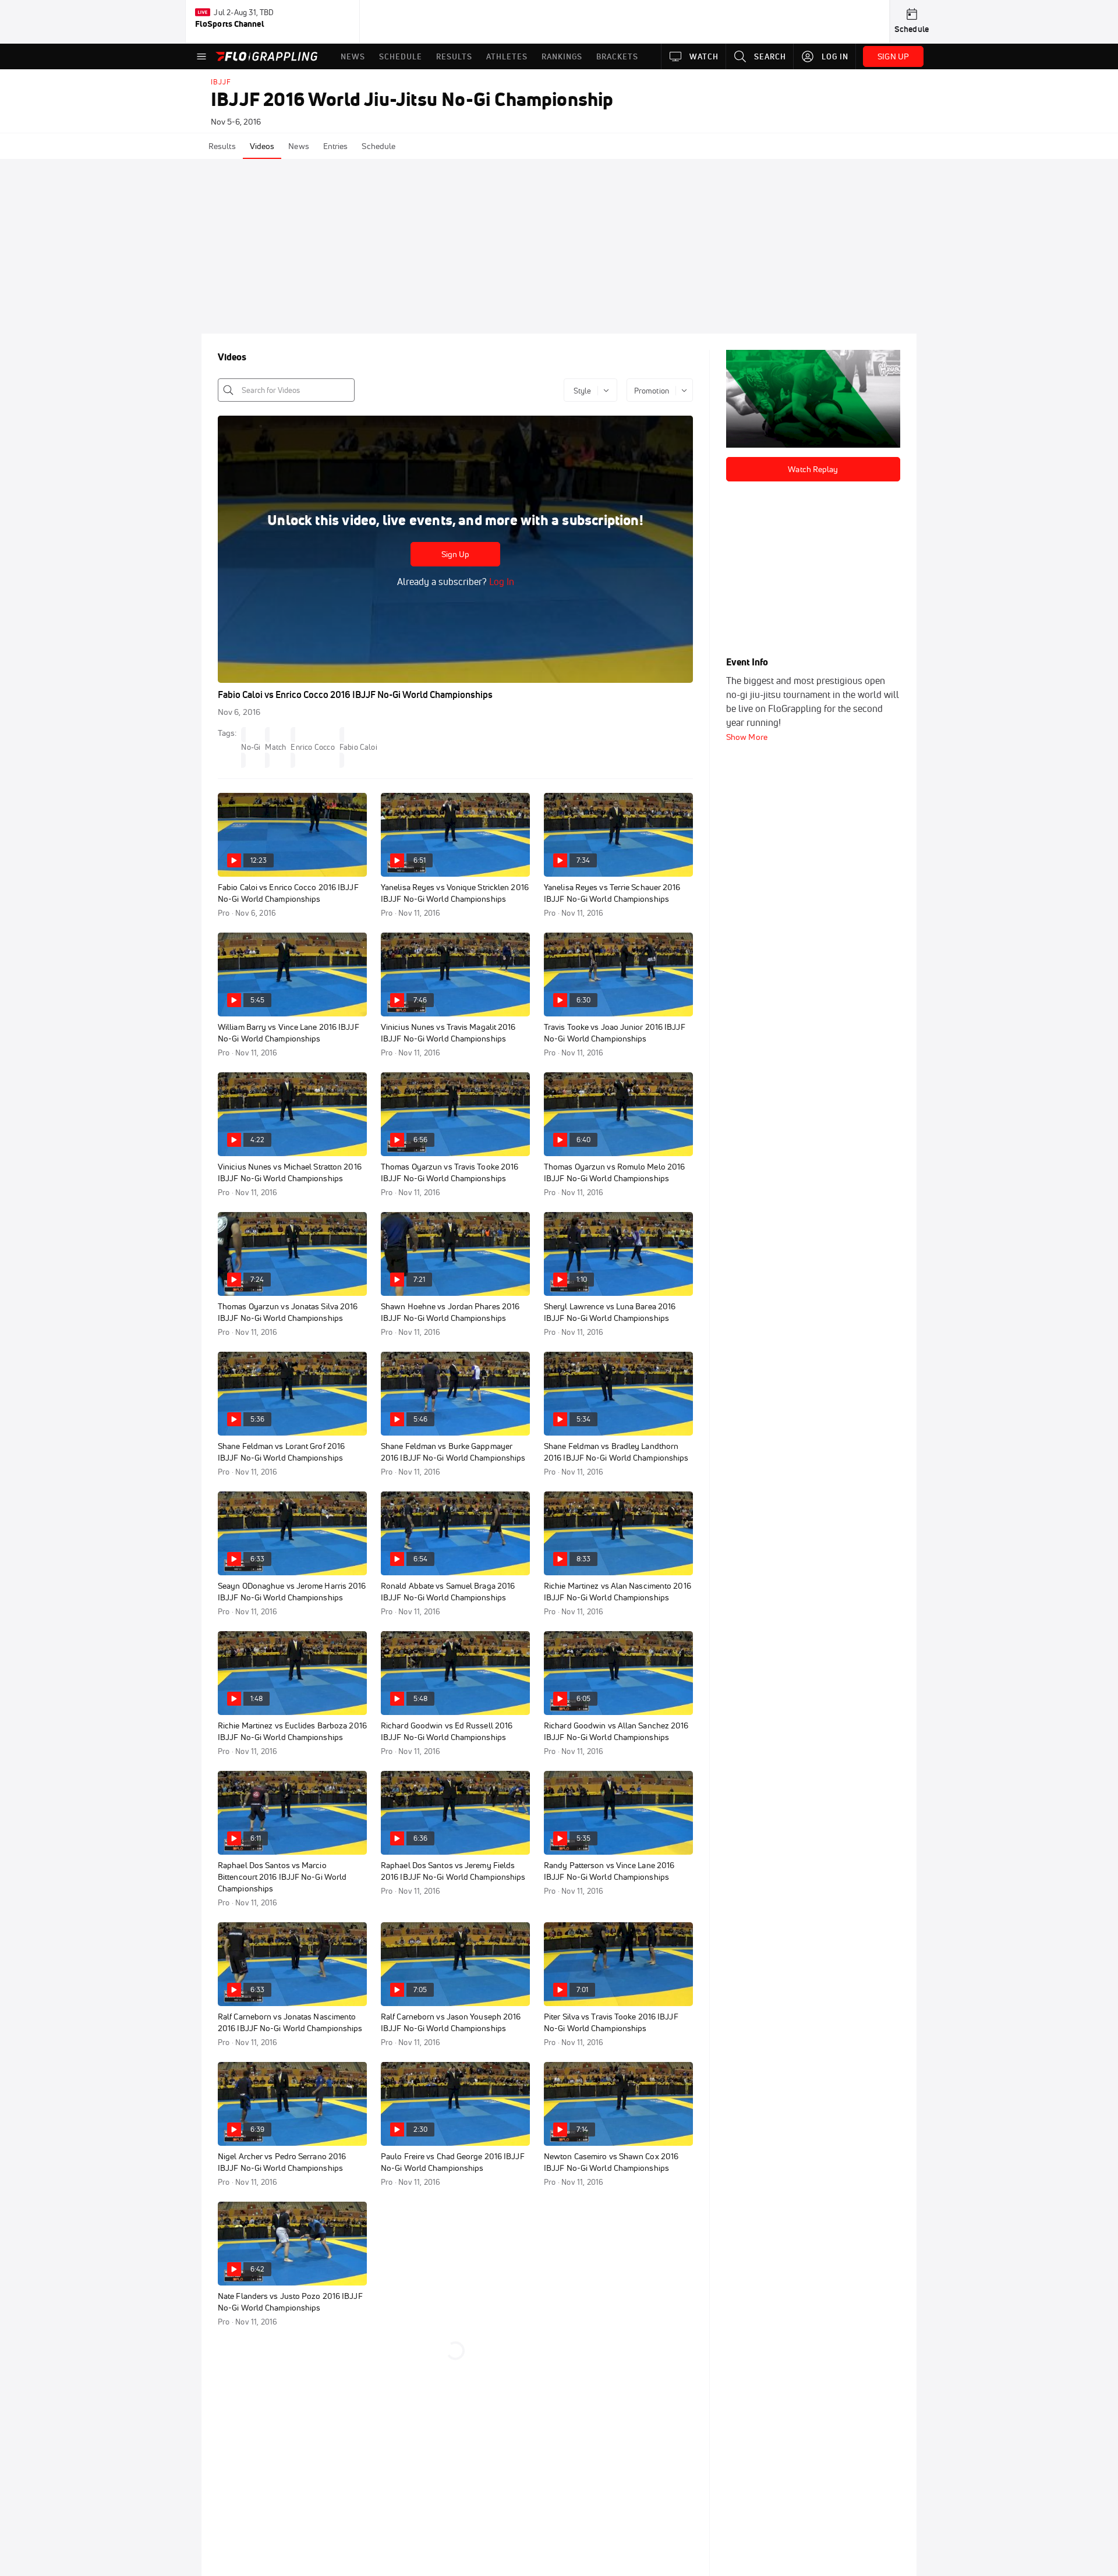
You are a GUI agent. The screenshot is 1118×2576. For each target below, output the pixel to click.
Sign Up (456, 554)
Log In (500, 582)
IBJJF (221, 82)
